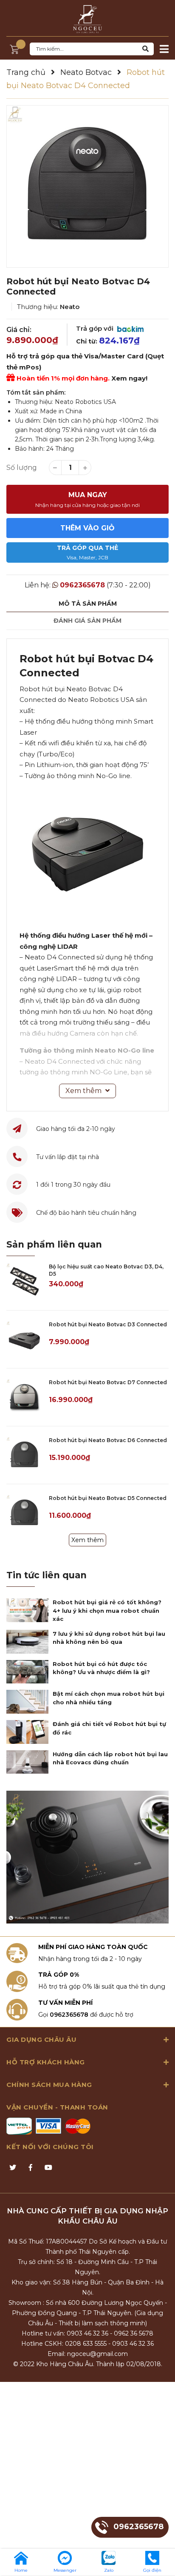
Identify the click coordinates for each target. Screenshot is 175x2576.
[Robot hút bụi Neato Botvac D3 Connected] (24, 1339)
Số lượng (22, 468)
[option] (87, 186)
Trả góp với (96, 328)
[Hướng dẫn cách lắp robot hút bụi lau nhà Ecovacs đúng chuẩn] (27, 1762)
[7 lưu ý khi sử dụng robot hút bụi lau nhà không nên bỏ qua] (27, 1642)
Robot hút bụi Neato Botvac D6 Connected (108, 1440)
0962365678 (82, 585)
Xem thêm (87, 1540)
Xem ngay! (129, 378)
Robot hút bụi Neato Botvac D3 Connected (108, 1324)
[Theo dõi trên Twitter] (13, 2168)
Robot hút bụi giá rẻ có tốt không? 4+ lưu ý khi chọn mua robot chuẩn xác (107, 1610)
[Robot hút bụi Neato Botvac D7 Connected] (24, 1397)
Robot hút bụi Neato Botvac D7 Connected (108, 1382)
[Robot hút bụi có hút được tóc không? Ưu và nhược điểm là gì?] (27, 1672)
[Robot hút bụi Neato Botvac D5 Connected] (24, 1513)
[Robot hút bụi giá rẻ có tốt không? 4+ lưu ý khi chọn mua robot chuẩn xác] (27, 1610)
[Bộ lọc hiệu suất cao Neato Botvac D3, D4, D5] (24, 1281)
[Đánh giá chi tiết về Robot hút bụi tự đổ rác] (27, 1732)
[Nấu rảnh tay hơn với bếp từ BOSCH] (87, 1857)
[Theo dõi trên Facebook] (31, 2168)
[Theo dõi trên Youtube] (48, 2168)
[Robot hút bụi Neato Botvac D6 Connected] (24, 1455)
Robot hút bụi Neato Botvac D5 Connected (108, 1498)
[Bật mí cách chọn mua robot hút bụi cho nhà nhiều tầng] (27, 1702)
